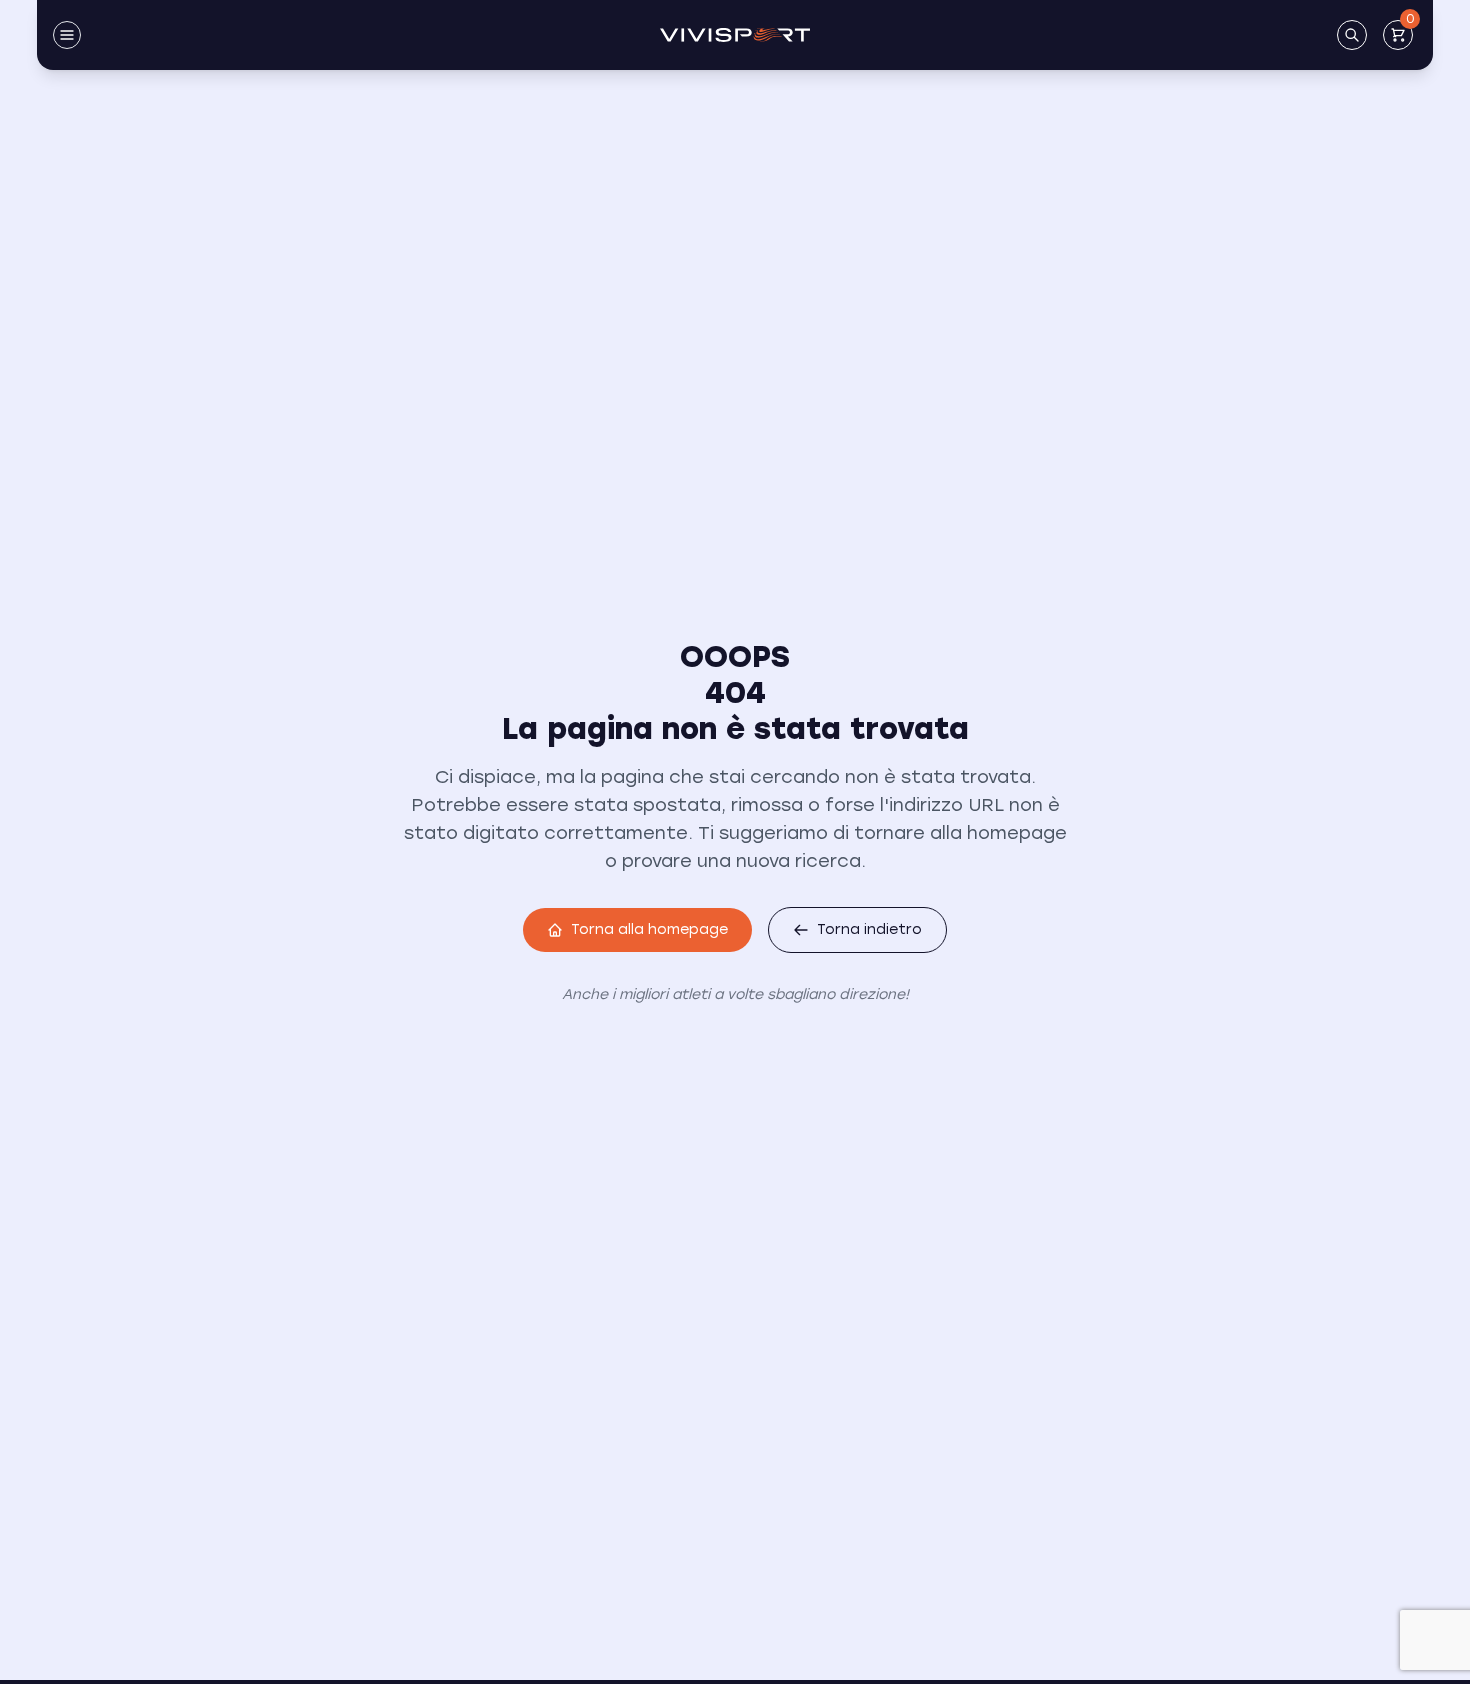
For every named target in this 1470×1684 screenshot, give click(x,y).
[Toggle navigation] (67, 35)
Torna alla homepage (649, 929)
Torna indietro (869, 929)
